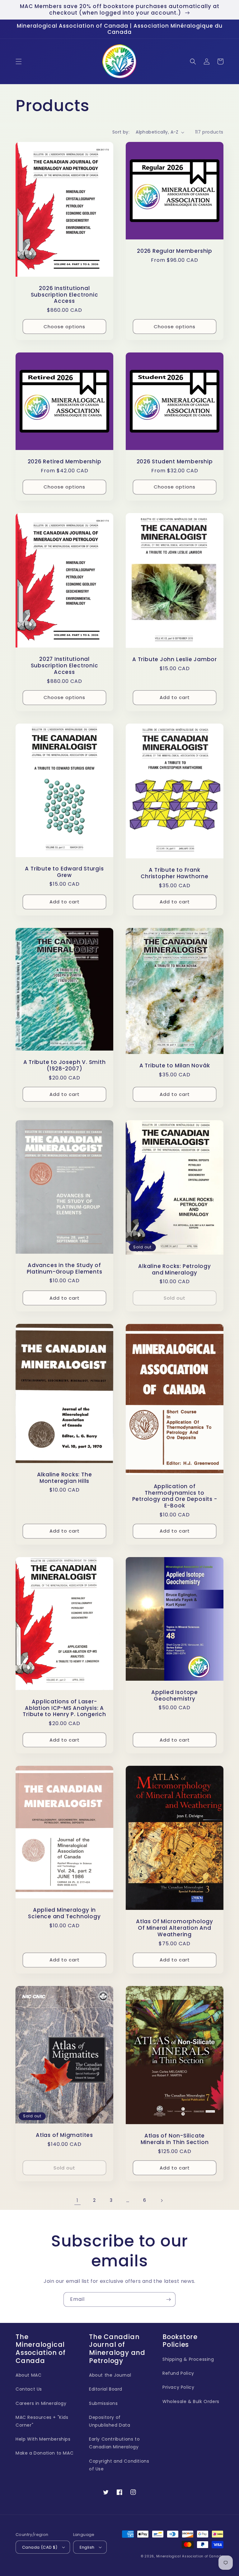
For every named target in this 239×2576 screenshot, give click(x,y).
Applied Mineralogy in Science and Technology (64, 1913)
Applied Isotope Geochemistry (175, 1696)
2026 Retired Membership (65, 462)
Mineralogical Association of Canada (190, 2556)
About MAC (28, 2375)
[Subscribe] (168, 2299)
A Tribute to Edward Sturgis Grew (64, 872)
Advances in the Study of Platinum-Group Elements (65, 1269)
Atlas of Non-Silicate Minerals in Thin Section (175, 2139)
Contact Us (29, 2389)
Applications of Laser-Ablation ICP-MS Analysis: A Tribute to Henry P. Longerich (64, 1708)
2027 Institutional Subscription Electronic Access (65, 666)
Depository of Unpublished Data (110, 2421)
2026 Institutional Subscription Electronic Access (65, 295)
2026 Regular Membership (175, 251)
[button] (19, 61)
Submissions (103, 2403)
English (87, 2547)
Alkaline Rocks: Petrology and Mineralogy (175, 1270)
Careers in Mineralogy (41, 2403)
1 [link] (77, 2200)
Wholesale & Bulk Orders (191, 2401)
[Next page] (162, 2201)
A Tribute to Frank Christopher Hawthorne (174, 873)
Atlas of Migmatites (64, 2135)
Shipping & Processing (188, 2359)
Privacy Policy (178, 2387)
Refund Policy (178, 2373)
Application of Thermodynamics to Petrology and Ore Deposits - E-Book (175, 1496)
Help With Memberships (43, 2439)
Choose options (64, 327)
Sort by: (121, 132)
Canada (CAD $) (40, 2547)
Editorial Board (106, 2389)
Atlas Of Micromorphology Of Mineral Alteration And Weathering (175, 1928)
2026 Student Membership (175, 462)
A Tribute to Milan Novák (175, 1066)
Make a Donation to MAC (45, 2453)
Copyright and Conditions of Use (119, 2465)
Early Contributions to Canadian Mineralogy (114, 2443)
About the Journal (110, 2375)
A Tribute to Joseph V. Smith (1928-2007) (65, 1065)
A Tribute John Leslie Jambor (175, 659)
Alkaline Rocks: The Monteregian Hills (65, 1478)
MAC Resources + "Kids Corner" (42, 2421)
